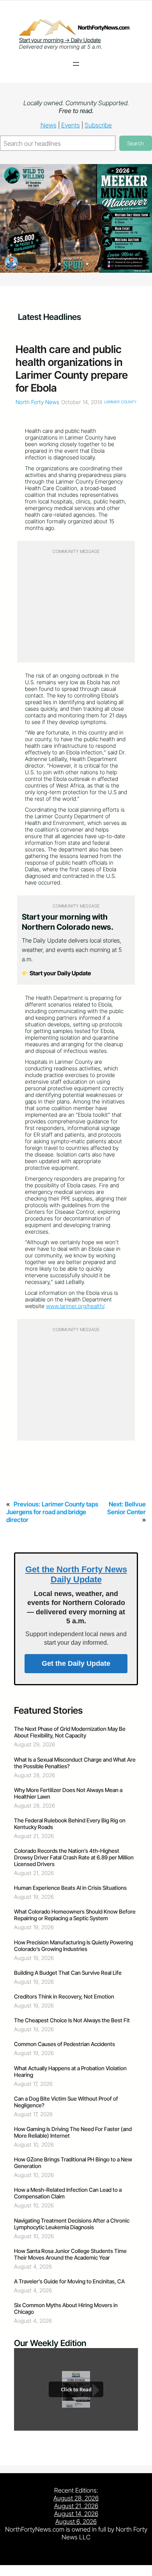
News (49, 125)
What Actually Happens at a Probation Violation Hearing (70, 2071)
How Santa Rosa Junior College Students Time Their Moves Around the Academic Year (70, 2254)
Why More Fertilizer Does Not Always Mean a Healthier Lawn (68, 1793)
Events (71, 125)
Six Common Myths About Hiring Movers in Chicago (66, 2308)
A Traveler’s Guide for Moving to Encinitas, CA (69, 2281)
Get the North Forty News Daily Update (76, 1574)
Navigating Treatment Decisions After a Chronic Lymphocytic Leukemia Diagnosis (72, 2224)
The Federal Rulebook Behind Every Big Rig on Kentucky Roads (70, 1824)
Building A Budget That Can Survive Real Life (68, 1973)
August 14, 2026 (76, 2514)
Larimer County (120, 402)
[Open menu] (76, 64)
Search (135, 143)
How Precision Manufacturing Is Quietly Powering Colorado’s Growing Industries (73, 1946)
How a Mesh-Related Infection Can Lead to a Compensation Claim (68, 2193)
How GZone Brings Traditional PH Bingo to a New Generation (73, 2163)
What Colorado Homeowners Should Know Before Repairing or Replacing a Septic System (75, 1915)
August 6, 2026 (76, 2521)
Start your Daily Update (60, 973)
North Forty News (37, 402)
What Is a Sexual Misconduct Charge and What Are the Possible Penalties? (75, 1763)
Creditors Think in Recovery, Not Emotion (64, 1996)
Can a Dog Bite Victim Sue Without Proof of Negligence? (66, 2102)
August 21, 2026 (76, 2506)
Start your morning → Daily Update (60, 40)
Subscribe (98, 125)
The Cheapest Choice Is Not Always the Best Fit (72, 2020)
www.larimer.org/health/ (75, 1306)
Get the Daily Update (76, 1663)
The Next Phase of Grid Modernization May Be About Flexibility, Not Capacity (70, 1732)
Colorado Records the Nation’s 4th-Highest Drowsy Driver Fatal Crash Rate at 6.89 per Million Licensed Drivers (74, 1857)
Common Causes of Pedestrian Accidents (65, 2044)
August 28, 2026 (76, 2498)
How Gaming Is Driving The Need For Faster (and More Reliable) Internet (73, 2132)
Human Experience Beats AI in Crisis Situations (70, 1888)
